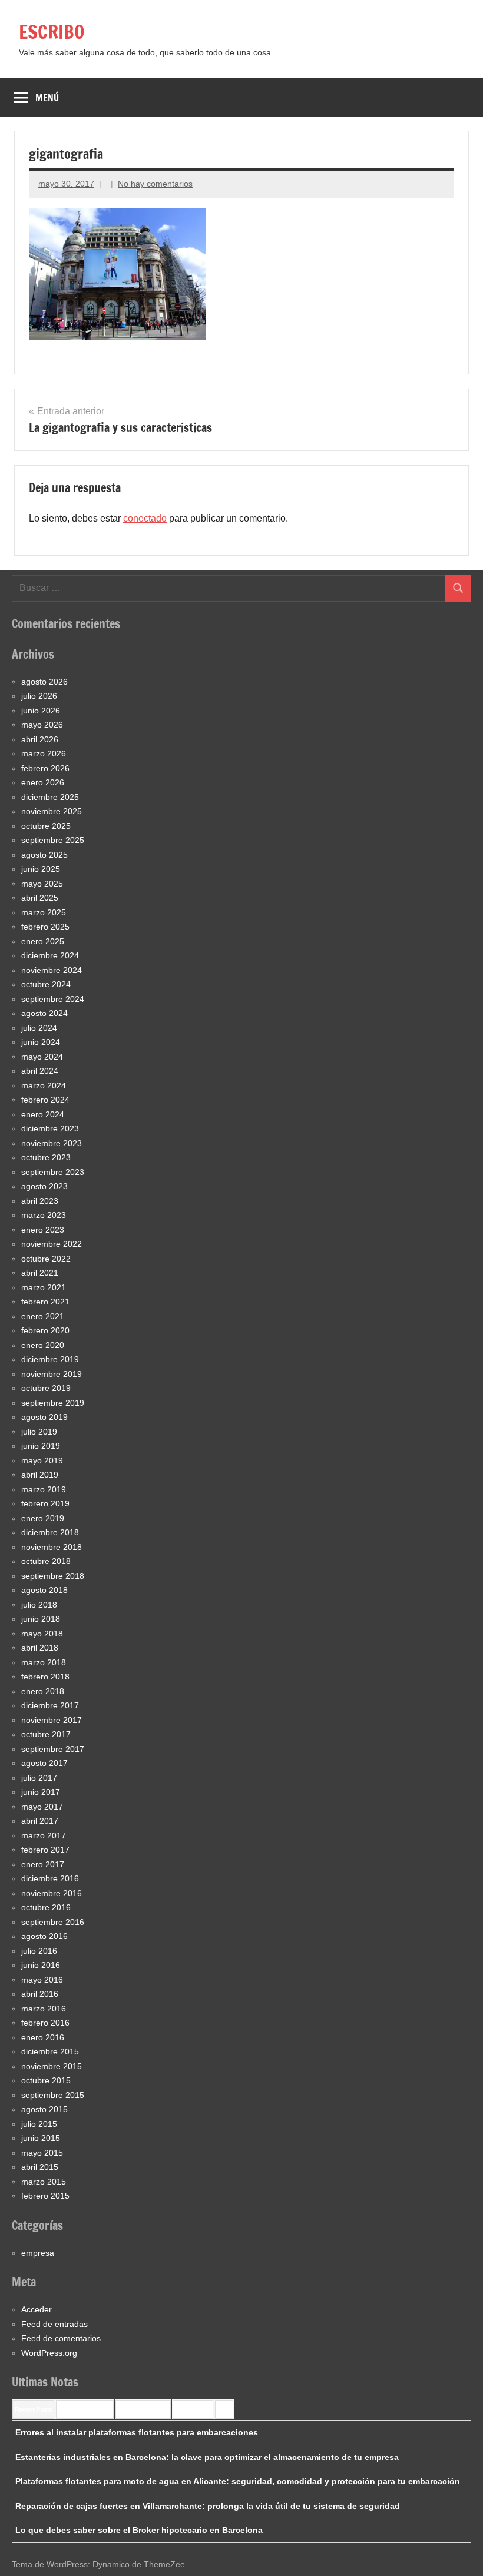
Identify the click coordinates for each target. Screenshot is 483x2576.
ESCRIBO (52, 32)
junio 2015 (41, 2138)
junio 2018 (41, 1619)
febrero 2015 (45, 2196)
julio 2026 (39, 696)
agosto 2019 (44, 1417)
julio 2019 (39, 1432)
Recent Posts (33, 2409)
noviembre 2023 (52, 1143)
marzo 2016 (44, 2009)
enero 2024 (43, 1114)
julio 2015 (39, 2124)
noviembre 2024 (52, 970)
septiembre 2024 (53, 999)
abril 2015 (40, 2167)
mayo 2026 (42, 725)
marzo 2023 (44, 1215)
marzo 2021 (44, 1287)
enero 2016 (43, 2037)
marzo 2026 (44, 753)
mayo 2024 (42, 1057)
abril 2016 (40, 1994)
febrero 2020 (45, 1330)
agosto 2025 (44, 855)
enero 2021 (43, 1316)
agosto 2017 (44, 1763)
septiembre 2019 (53, 1403)
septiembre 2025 (53, 840)
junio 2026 (41, 711)
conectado (145, 518)
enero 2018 (43, 1691)
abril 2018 (40, 1648)
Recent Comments (85, 2409)
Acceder (37, 2309)
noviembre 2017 (52, 1720)
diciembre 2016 (50, 1878)
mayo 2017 (42, 1807)
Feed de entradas (54, 2324)
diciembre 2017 (50, 1705)
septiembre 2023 (53, 1172)
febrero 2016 (45, 2023)
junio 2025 (41, 869)
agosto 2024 (44, 1013)
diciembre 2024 (50, 955)
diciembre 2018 (50, 1532)
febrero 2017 (45, 1850)
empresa (38, 2253)
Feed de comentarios (61, 2338)
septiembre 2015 (53, 2095)
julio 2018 (39, 1605)
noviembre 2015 (52, 2066)
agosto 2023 (44, 1186)
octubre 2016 (46, 1907)
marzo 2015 (44, 2182)
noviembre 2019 (52, 1374)
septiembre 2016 (53, 1922)
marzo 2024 (44, 1085)
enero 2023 (43, 1230)
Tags (224, 2409)
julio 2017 (39, 1778)
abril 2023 (40, 1201)
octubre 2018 (46, 1561)
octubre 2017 (46, 1734)
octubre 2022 (46, 1259)
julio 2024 (39, 1028)
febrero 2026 (45, 768)
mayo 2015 (42, 2153)
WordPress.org (49, 2353)
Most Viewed (193, 2409)
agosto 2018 (44, 1590)
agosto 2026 (44, 682)
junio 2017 (41, 1792)
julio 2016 (39, 1951)
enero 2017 (43, 1864)
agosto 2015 (44, 2109)
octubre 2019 (46, 1388)
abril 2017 (40, 1821)
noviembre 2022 (52, 1244)
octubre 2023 (46, 1157)
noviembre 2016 (52, 1893)
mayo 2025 (42, 884)
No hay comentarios (155, 184)
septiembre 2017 (53, 1749)
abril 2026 (40, 739)
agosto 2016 (44, 1936)
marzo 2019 (44, 1489)
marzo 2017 (44, 1835)
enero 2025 (43, 941)
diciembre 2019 (50, 1359)
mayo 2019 (42, 1460)
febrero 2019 (45, 1503)
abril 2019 (40, 1475)
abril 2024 (40, 1071)
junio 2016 (41, 1965)
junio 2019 (41, 1446)
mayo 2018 (42, 1634)
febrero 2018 (45, 1677)
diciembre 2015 (50, 2051)
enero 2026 (43, 782)
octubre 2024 (46, 984)
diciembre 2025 (50, 797)
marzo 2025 (44, 912)
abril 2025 (40, 898)
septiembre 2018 (53, 1576)
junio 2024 (41, 1042)
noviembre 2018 (52, 1547)
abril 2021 (40, 1273)
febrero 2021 (45, 1302)
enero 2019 (43, 1518)
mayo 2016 (42, 1980)
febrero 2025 (45, 927)
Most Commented (143, 2409)
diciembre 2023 (50, 1128)
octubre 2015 (46, 2080)
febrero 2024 (45, 1100)
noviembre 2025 (52, 811)
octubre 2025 (46, 826)
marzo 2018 (44, 1662)
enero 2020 (43, 1345)
